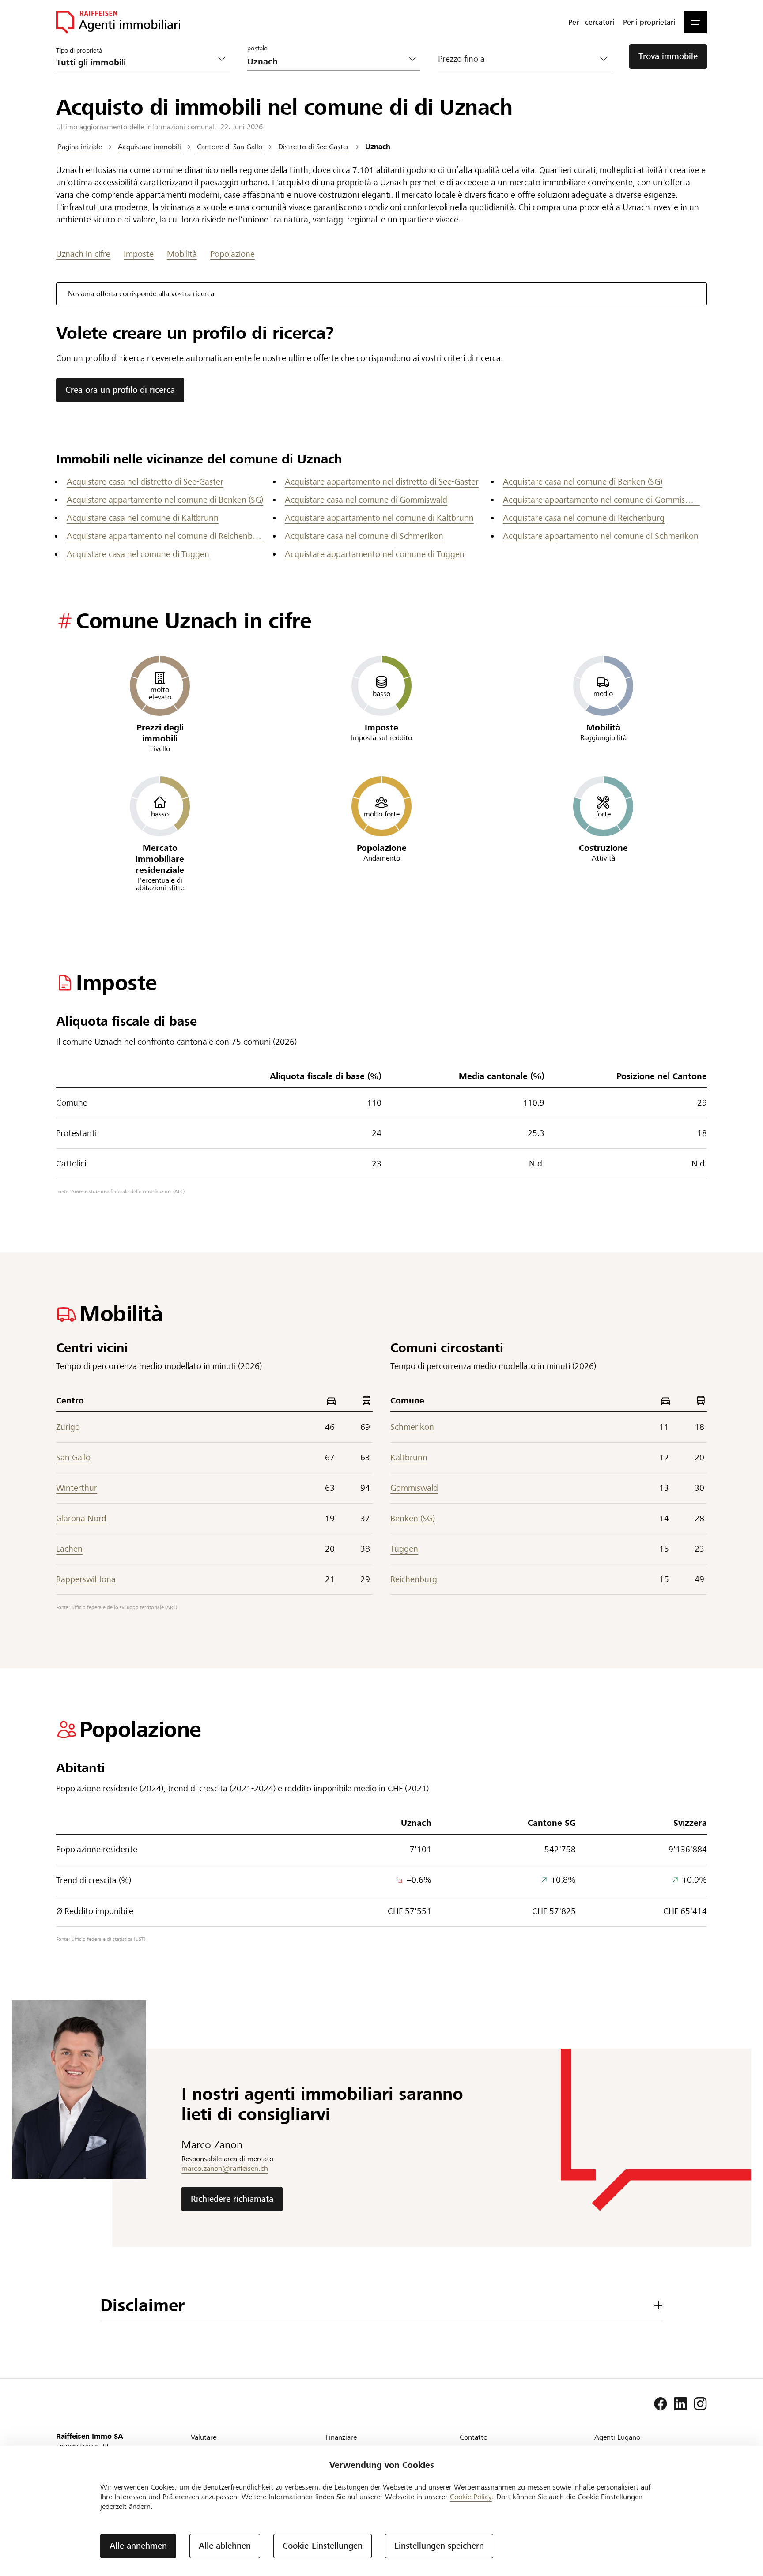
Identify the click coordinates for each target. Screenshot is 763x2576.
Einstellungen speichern (439, 2546)
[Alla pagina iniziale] (118, 22)
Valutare (204, 2437)
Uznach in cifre (83, 254)
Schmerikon (412, 1427)
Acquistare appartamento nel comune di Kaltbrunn (379, 518)
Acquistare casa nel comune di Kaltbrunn (143, 518)
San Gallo (73, 1457)
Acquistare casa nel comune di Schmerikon (364, 536)
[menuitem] (591, 22)
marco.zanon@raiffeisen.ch (225, 2168)
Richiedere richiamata (232, 2199)
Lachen (69, 1549)
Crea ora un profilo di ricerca (120, 390)
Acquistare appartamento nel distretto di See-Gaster (382, 482)
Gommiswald (414, 1488)
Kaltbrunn (409, 1457)
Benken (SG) (413, 1518)
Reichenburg (414, 1579)
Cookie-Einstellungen (323, 2546)
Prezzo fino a (461, 59)
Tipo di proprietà (79, 50)
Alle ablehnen (225, 2546)
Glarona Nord (81, 1518)
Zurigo (68, 1427)
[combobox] (327, 62)
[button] (695, 22)
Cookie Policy (471, 2497)
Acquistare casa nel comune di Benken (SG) (583, 482)
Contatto (474, 2437)
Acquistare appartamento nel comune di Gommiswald (601, 500)
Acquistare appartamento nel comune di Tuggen (375, 554)
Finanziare (341, 2437)
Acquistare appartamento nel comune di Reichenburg (165, 536)
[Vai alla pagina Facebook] (661, 2404)
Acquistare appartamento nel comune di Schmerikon (601, 536)
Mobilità (182, 254)
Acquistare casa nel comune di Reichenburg (584, 518)
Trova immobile (668, 56)
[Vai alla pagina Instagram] (700, 2404)
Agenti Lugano (617, 2437)
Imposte (139, 254)
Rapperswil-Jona (86, 1579)
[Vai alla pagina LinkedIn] (680, 2404)
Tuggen (404, 1549)
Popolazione (232, 254)
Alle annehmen (138, 2546)
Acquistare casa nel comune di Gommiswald (366, 500)
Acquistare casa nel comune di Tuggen (138, 554)
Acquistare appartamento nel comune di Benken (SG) (165, 500)
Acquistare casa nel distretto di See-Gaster (145, 482)
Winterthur (77, 1488)
